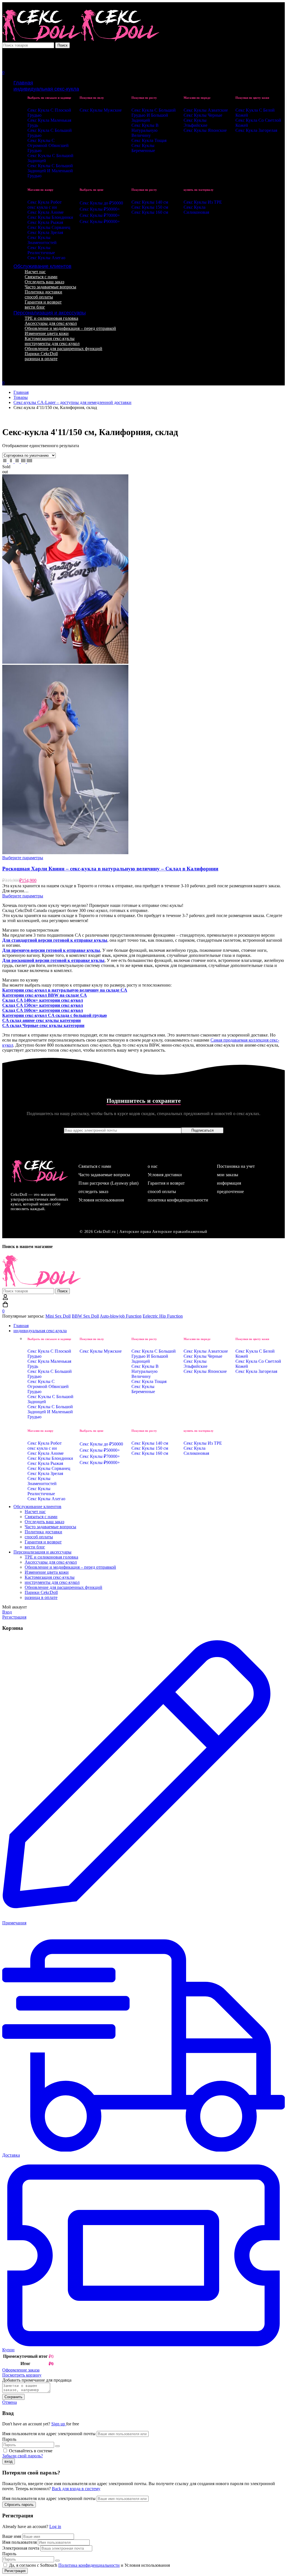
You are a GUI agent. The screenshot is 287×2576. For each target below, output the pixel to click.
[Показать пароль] (57, 2446)
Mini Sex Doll (58, 1316)
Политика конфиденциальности (89, 2565)
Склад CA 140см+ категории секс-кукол (43, 1000)
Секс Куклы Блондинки (50, 217)
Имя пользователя (19, 2542)
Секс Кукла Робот (45, 202)
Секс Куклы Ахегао (46, 258)
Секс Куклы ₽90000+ (100, 221)
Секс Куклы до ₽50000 (101, 203)
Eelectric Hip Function (163, 1316)
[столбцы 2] (11, 462)
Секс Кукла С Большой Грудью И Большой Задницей (154, 115)
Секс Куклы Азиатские (206, 110)
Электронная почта (21, 2548)
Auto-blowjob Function (121, 1316)
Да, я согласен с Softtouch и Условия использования (89, 2565)
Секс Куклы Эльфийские (195, 123)
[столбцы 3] (18, 462)
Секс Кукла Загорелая (256, 130)
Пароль (9, 2439)
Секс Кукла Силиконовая (196, 210)
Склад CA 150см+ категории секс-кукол (43, 1005)
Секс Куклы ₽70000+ (100, 215)
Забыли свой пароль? (23, 2456)
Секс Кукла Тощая (149, 140)
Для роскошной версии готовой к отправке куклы (53, 960)
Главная (21, 392)
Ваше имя (12, 2536)
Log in (55, 2526)
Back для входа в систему (76, 2489)
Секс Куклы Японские (205, 130)
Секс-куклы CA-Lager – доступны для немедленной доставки (72, 402)
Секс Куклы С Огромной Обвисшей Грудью (48, 145)
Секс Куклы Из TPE (203, 202)
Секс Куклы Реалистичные (41, 250)
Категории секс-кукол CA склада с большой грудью (55, 1015)
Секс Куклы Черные (203, 115)
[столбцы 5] (29, 462)
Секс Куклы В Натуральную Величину (145, 130)
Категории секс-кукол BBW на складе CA (45, 995)
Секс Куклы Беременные (143, 148)
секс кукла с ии (42, 207)
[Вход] (5, 53)
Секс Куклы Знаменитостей (42, 240)
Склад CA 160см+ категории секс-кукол (43, 1010)
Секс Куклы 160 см (150, 212)
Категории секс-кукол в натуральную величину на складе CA (65, 990)
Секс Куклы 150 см (150, 207)
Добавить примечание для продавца (37, 2380)
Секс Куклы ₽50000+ (100, 209)
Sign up (59, 2424)
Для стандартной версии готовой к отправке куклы (55, 940)
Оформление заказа (21, 2370)
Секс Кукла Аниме (46, 212)
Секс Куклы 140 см (150, 202)
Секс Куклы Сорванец (49, 227)
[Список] (5, 462)
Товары (21, 397)
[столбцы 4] (24, 462)
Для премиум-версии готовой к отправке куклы (51, 950)
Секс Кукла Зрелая (45, 232)
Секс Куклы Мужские (101, 110)
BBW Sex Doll (85, 1316)
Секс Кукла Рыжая (45, 222)
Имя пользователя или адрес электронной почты (49, 2434)
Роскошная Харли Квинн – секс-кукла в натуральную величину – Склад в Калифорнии (110, 869)
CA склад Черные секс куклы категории (43, 1025)
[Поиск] (143, 59)
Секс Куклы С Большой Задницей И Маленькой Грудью (50, 171)
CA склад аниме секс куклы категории (41, 1020)
